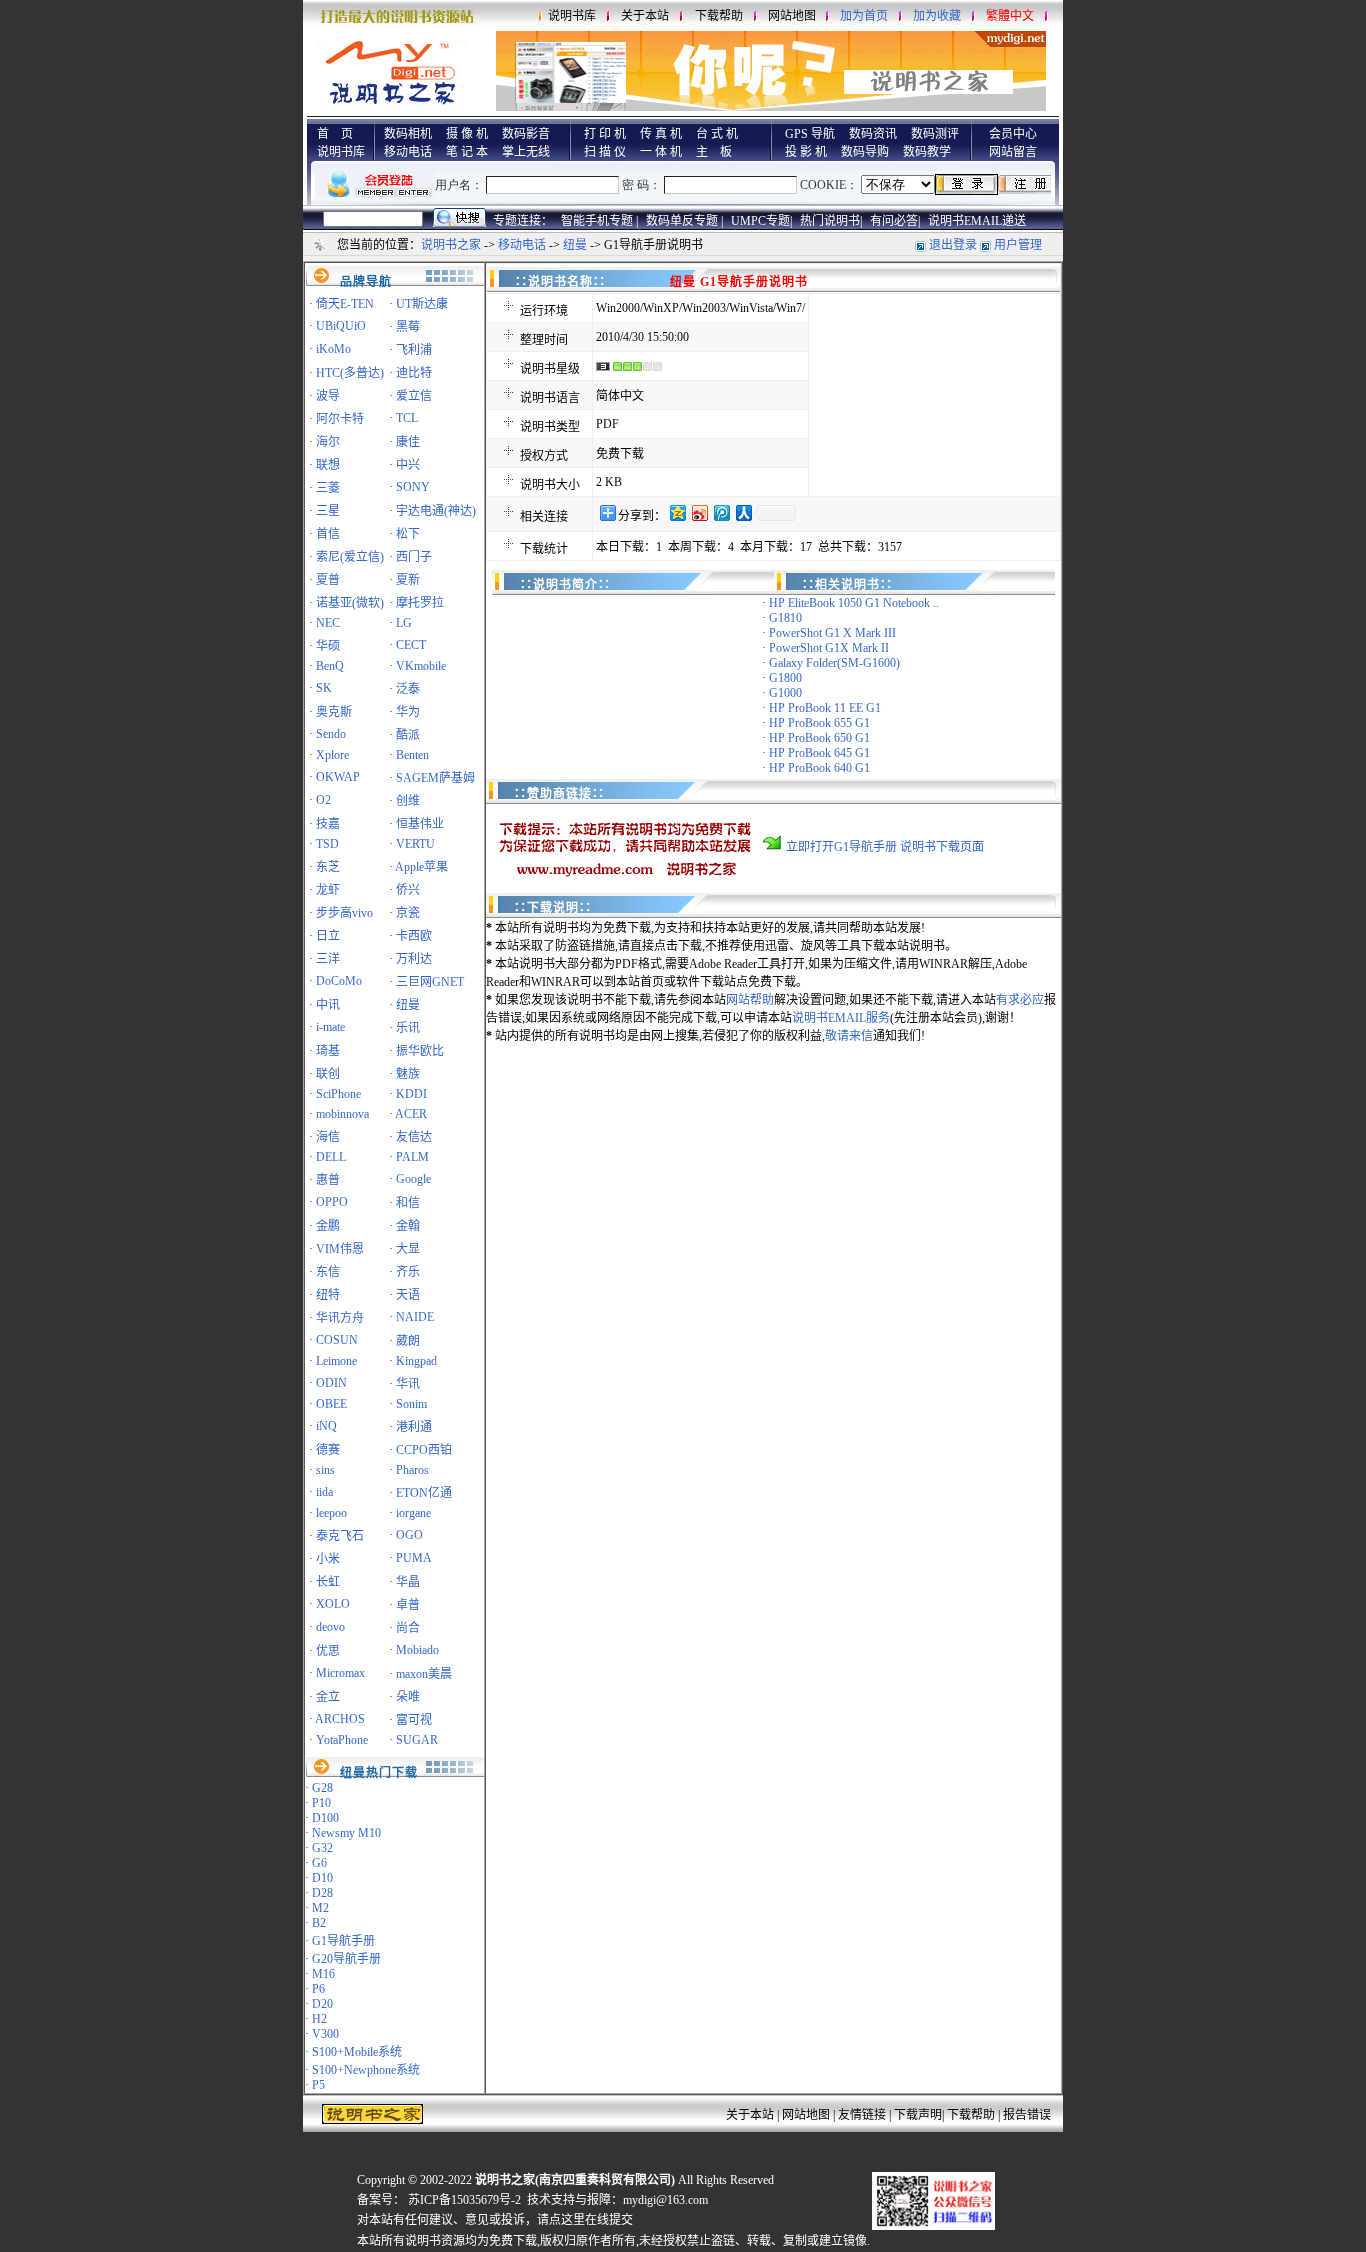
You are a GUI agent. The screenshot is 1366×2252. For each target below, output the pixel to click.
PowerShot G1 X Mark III (832, 633)
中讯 (328, 1005)
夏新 (408, 580)
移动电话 (408, 152)
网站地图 (792, 16)
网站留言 (1013, 152)
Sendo (331, 734)
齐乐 (408, 1272)
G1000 (785, 693)
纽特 (328, 1295)
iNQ (326, 1426)
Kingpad (416, 1361)
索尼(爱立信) (350, 557)
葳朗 (408, 1341)
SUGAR (417, 1740)
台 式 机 (717, 134)
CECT (411, 645)
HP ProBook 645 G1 (819, 753)
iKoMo (333, 349)
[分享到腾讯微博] (721, 512)
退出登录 (953, 245)
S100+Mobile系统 (357, 2052)
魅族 (408, 1074)
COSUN (337, 1340)
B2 (319, 1923)
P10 (321, 1803)
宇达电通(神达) (436, 511)
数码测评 (935, 134)
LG (404, 623)
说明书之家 (451, 245)
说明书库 (572, 16)
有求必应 (1020, 1000)
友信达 (414, 1137)
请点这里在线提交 (585, 2220)
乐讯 (408, 1028)
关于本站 (645, 16)
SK (324, 688)
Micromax (340, 1673)
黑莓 (408, 327)
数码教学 (927, 152)
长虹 (328, 1582)
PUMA (414, 1558)
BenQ (330, 666)
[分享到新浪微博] (699, 512)
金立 (328, 1697)
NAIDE (415, 1317)
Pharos (412, 1470)
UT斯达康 (422, 304)
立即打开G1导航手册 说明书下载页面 (885, 847)
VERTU (415, 844)
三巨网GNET (430, 982)
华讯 (408, 1384)
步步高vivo (344, 913)
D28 (322, 1893)
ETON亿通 (424, 1493)
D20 (322, 2004)
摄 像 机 (467, 134)
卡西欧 (414, 936)
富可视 (414, 1720)
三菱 (328, 488)
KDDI (411, 1094)
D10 (322, 1878)
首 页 (335, 134)
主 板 (714, 152)
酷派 (408, 735)
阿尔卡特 (340, 419)
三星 (328, 511)
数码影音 (526, 134)
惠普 (328, 1180)
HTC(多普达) (350, 373)
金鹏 (328, 1226)
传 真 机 (661, 134)
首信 (328, 534)
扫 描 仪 (605, 152)
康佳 (408, 442)
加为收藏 (937, 16)
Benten (412, 755)
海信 (328, 1137)
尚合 (408, 1628)
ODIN (331, 1383)
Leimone (336, 1361)
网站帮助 (750, 1000)
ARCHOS (340, 1719)
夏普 (328, 580)
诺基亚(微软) (350, 603)
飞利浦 (414, 350)
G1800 (785, 678)
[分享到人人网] (743, 512)
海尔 (328, 442)
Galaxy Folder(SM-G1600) (834, 663)
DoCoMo (339, 981)
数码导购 (865, 152)
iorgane (413, 1513)
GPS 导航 (810, 134)
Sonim (411, 1404)
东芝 (328, 867)
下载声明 (918, 2115)
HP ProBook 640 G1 (819, 768)
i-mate (330, 1027)
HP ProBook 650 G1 (819, 738)
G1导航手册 (343, 1941)
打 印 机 (605, 134)
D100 (325, 1818)
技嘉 (328, 824)
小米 (328, 1559)
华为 (408, 712)
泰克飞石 (340, 1536)
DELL (331, 1157)
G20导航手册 (346, 1959)
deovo (330, 1627)
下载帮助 (719, 16)
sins (325, 1470)
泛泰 (408, 689)
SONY (413, 487)
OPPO (332, 1202)
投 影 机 (806, 152)
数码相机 (408, 134)
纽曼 (575, 245)
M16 (323, 1974)
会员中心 (1013, 134)
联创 (328, 1074)
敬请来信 (849, 1036)
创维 (408, 801)
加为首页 (864, 16)
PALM (412, 1157)
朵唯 (408, 1697)
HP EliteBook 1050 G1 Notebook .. (854, 603)
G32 (322, 1848)
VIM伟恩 (340, 1249)
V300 (325, 2034)
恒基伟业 (420, 824)
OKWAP (338, 777)
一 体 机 (661, 152)
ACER (411, 1114)
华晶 (408, 1582)
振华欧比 (420, 1051)
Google (413, 1179)
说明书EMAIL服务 (841, 1018)
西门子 (414, 557)
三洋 (328, 959)
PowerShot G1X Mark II (829, 648)
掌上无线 (526, 152)
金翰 (408, 1226)
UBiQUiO (341, 326)
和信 (408, 1203)
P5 (318, 2085)
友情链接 (862, 2115)
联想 (328, 465)
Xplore (332, 755)
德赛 (328, 1450)
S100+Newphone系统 (366, 2070)
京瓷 (408, 913)
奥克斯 (334, 712)
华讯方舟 (340, 1318)
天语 (408, 1295)
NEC (328, 623)
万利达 (414, 959)
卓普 (408, 1605)
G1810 (785, 618)
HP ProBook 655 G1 (819, 723)
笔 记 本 (467, 152)
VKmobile (421, 666)
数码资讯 (873, 134)
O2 (323, 800)
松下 (408, 534)
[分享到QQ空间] (677, 512)
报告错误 (1027, 2115)
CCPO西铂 (424, 1450)
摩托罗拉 (420, 603)
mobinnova (342, 1114)
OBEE (331, 1404)
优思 (328, 1651)
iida (324, 1492)
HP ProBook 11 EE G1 (825, 708)
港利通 (414, 1427)
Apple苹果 (421, 867)
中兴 (408, 465)
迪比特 (414, 373)
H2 (319, 2019)
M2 (320, 1908)
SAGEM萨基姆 (435, 778)
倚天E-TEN (345, 304)
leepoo (331, 1513)
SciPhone (338, 1094)
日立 (328, 936)
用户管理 (1018, 245)
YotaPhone (342, 1740)
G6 (319, 1863)
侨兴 (408, 890)
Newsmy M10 (346, 1833)
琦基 (328, 1051)
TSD (327, 844)
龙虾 (328, 890)
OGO (409, 1535)
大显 (408, 1249)
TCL (407, 418)
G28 (322, 1788)
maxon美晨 (424, 1674)
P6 (318, 1989)
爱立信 (414, 396)
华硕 (328, 646)
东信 (328, 1272)
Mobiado (417, 1650)
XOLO (333, 1604)
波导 (328, 396)
